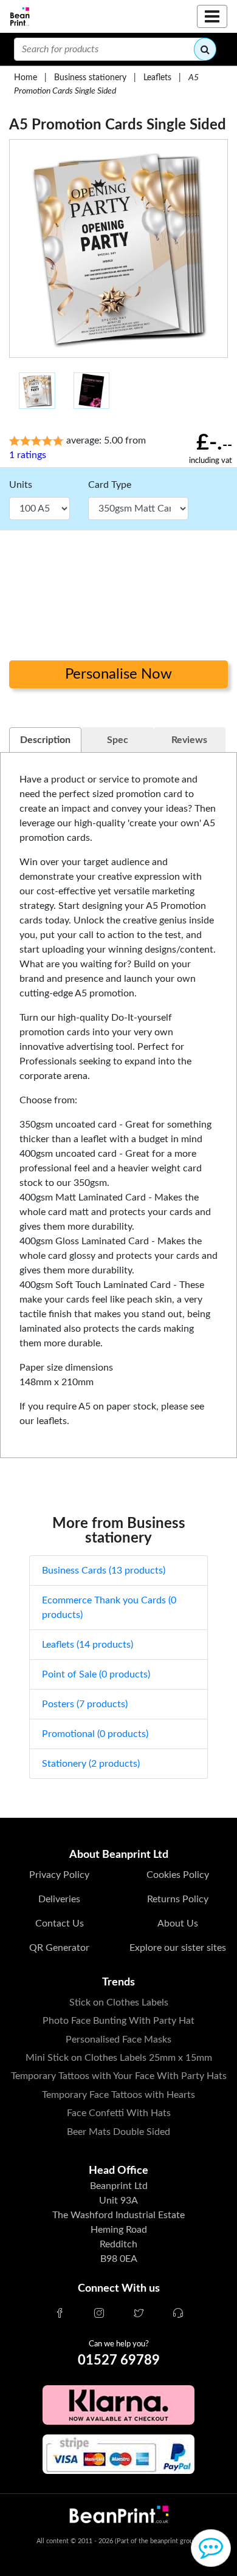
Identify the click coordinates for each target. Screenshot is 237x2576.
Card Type (110, 485)
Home (26, 77)
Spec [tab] (118, 740)
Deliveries (59, 1899)
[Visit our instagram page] (99, 2314)
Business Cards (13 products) (104, 1571)
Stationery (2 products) (91, 1764)
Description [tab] (45, 740)
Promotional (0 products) (95, 1734)
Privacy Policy (59, 1875)
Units (21, 485)
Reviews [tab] (189, 740)
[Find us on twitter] (139, 2314)
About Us (178, 1923)
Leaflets (157, 77)
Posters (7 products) (85, 1704)
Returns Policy (178, 1899)
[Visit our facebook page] (60, 2314)
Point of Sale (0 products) (96, 1674)
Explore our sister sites (178, 1948)
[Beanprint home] (20, 17)
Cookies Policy (178, 1875)
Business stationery (90, 77)
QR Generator (59, 1948)
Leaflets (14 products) (88, 1645)
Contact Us (60, 1923)
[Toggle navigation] (212, 16)
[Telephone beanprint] (178, 2314)
